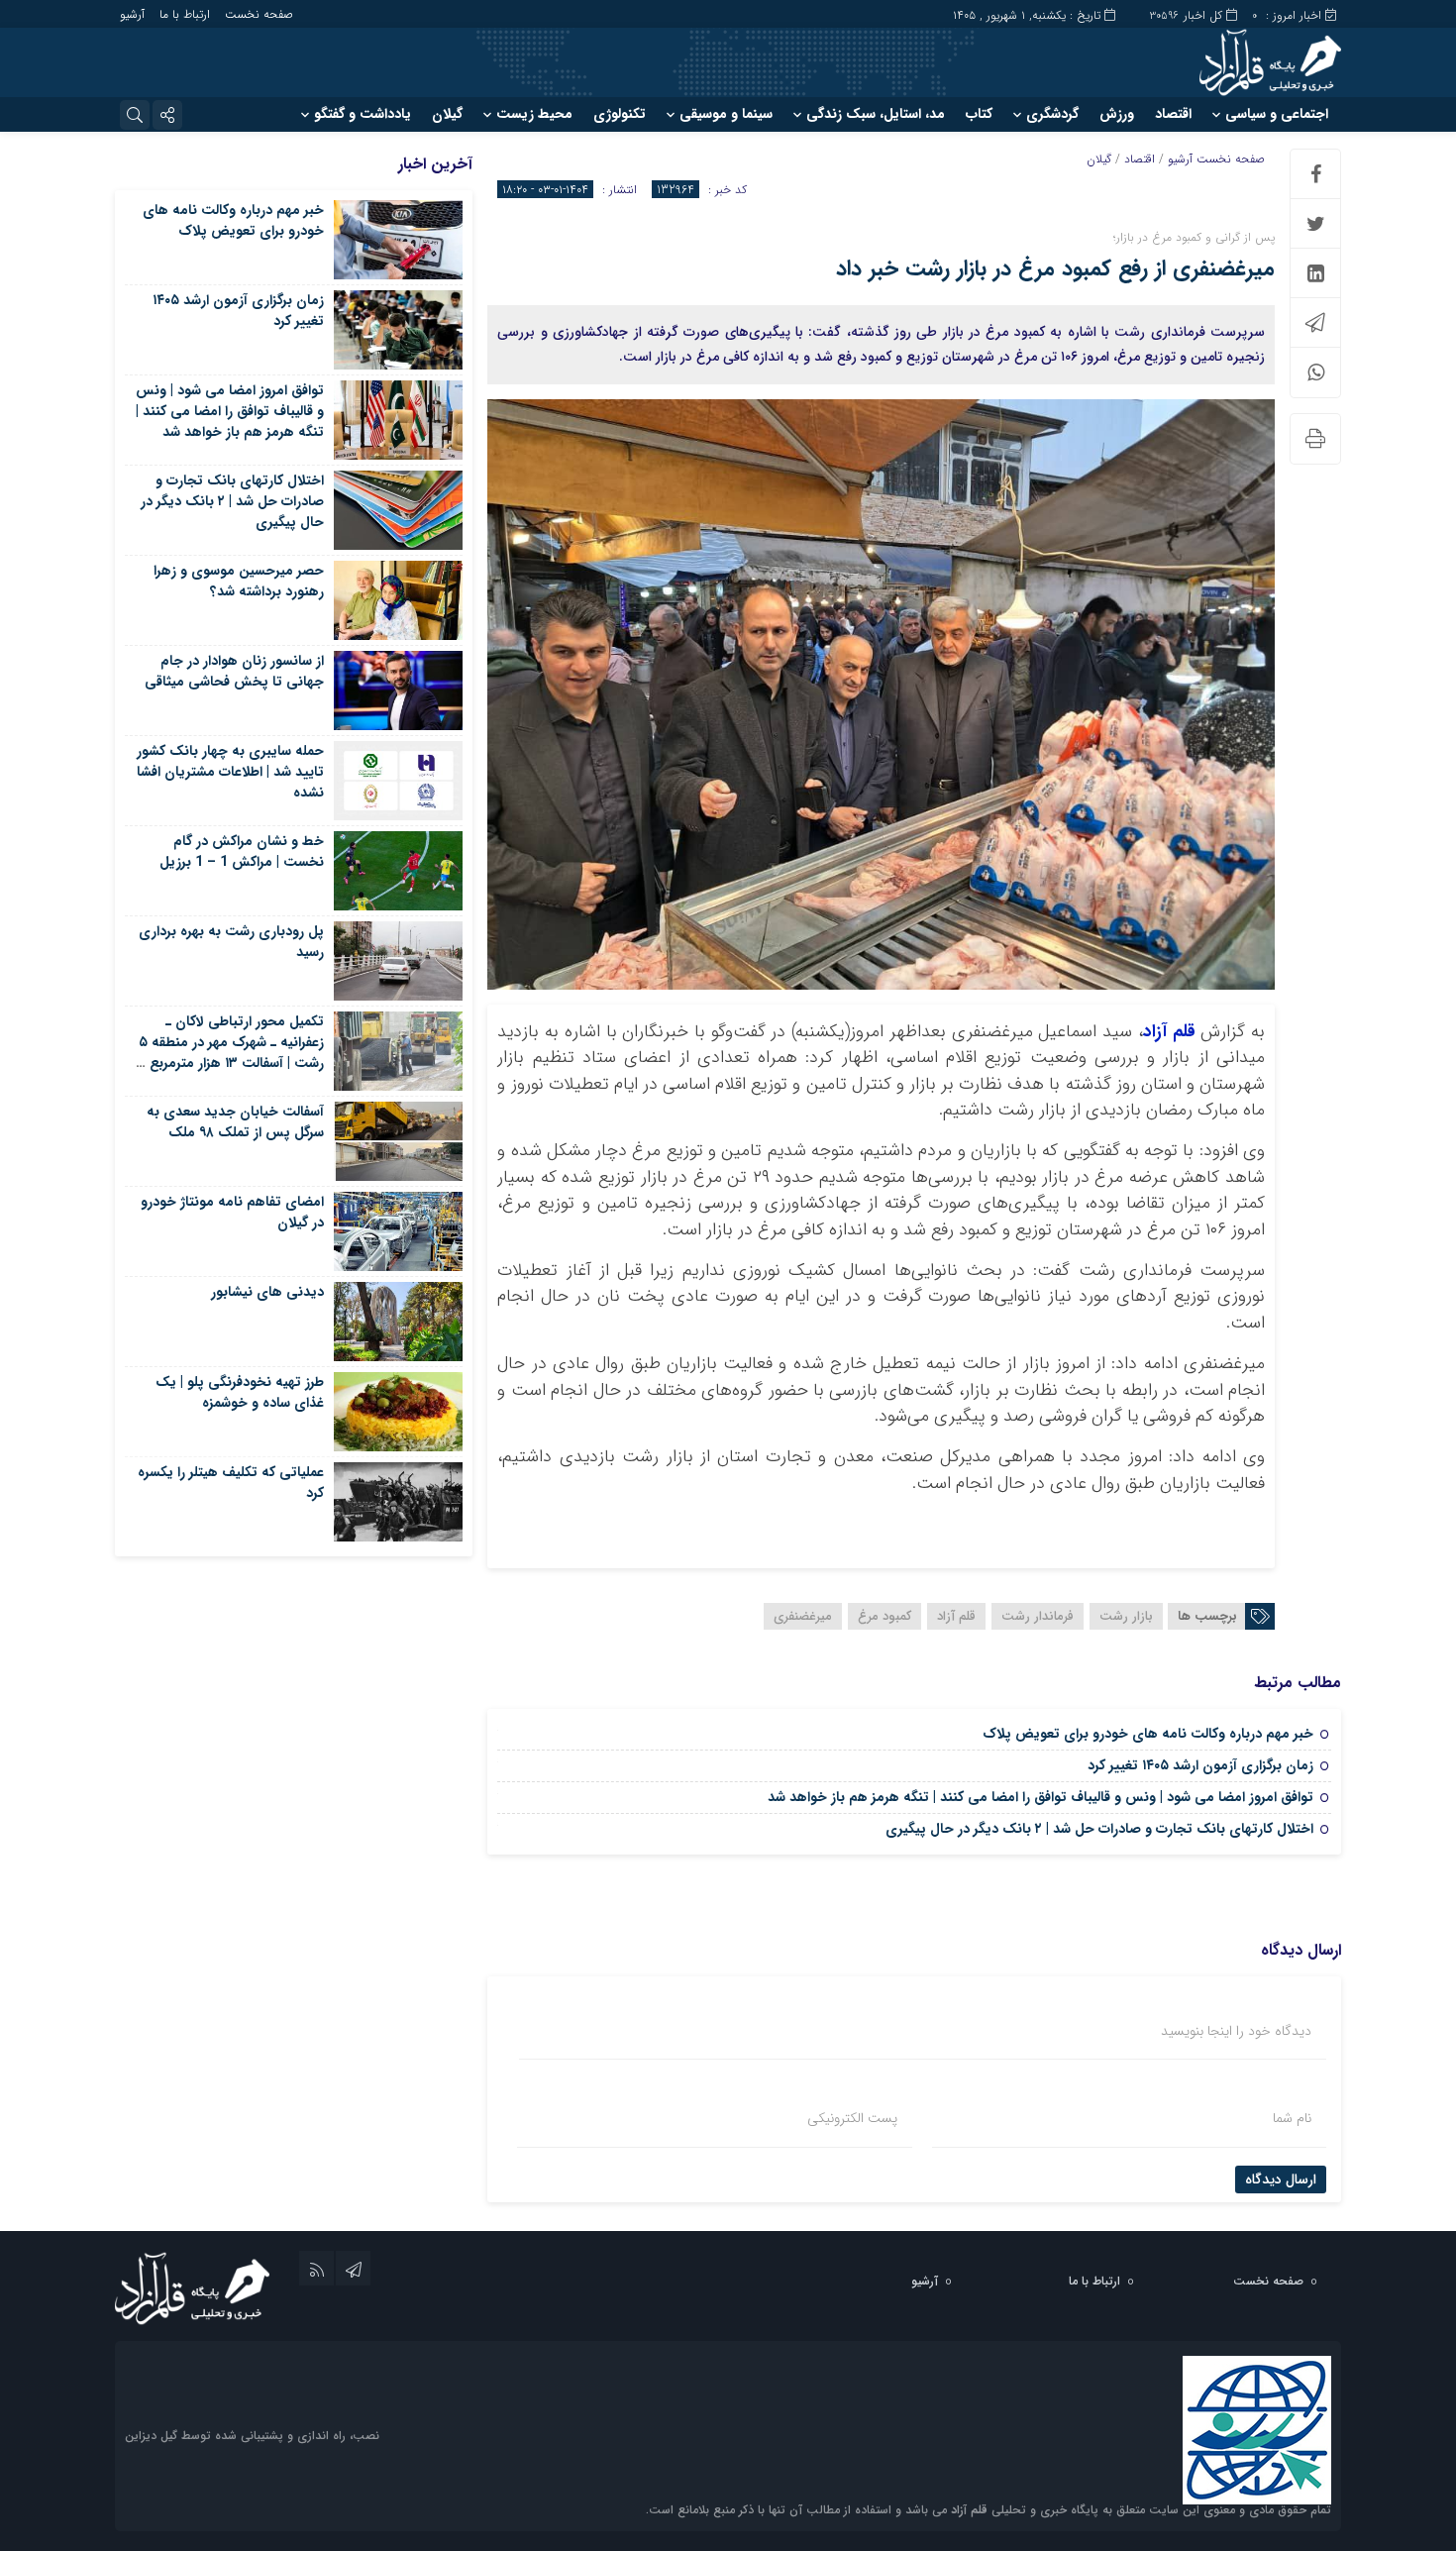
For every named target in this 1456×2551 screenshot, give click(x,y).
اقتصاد (1173, 114)
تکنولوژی (620, 114)
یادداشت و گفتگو (363, 114)
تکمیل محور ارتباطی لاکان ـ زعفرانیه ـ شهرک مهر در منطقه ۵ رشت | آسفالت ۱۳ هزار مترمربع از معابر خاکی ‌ (231, 1053)
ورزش (1117, 114)
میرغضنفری (803, 1616)
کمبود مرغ (884, 1616)
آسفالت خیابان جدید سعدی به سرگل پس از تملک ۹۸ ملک (235, 1122)
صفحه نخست (259, 14)
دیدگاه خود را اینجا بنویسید (1236, 2031)
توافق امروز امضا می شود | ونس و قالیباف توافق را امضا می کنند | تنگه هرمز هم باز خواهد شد (1040, 1797)
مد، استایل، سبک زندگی (876, 114)
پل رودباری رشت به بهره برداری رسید (231, 942)
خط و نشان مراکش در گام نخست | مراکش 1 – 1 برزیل (242, 851)
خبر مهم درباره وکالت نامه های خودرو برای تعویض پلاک (1148, 1734)
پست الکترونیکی (852, 2118)
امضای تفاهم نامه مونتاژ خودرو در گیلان (232, 1212)
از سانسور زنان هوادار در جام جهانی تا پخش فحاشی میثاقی (234, 671)
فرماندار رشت (1038, 1616)
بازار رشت (1126, 1616)
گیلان (447, 114)
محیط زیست (534, 114)
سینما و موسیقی (726, 114)
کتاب (979, 114)
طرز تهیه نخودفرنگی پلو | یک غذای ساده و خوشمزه (240, 1392)
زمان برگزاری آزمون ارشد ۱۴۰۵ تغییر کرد (1200, 1765)
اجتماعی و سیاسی (1277, 114)
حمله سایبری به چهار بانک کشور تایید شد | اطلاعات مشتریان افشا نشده (230, 772)
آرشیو (132, 14)
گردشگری (1052, 114)
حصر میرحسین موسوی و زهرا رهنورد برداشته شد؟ (239, 581)
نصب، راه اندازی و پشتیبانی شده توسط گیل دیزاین (252, 2436)
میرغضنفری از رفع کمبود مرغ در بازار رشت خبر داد (1055, 268)
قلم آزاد (1169, 1032)
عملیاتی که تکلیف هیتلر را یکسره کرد (231, 1483)
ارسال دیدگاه (1281, 2179)
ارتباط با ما (185, 14)
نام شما (1292, 2118)
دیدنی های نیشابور (267, 1292)
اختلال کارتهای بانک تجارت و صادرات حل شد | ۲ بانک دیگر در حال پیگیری (1099, 1829)
